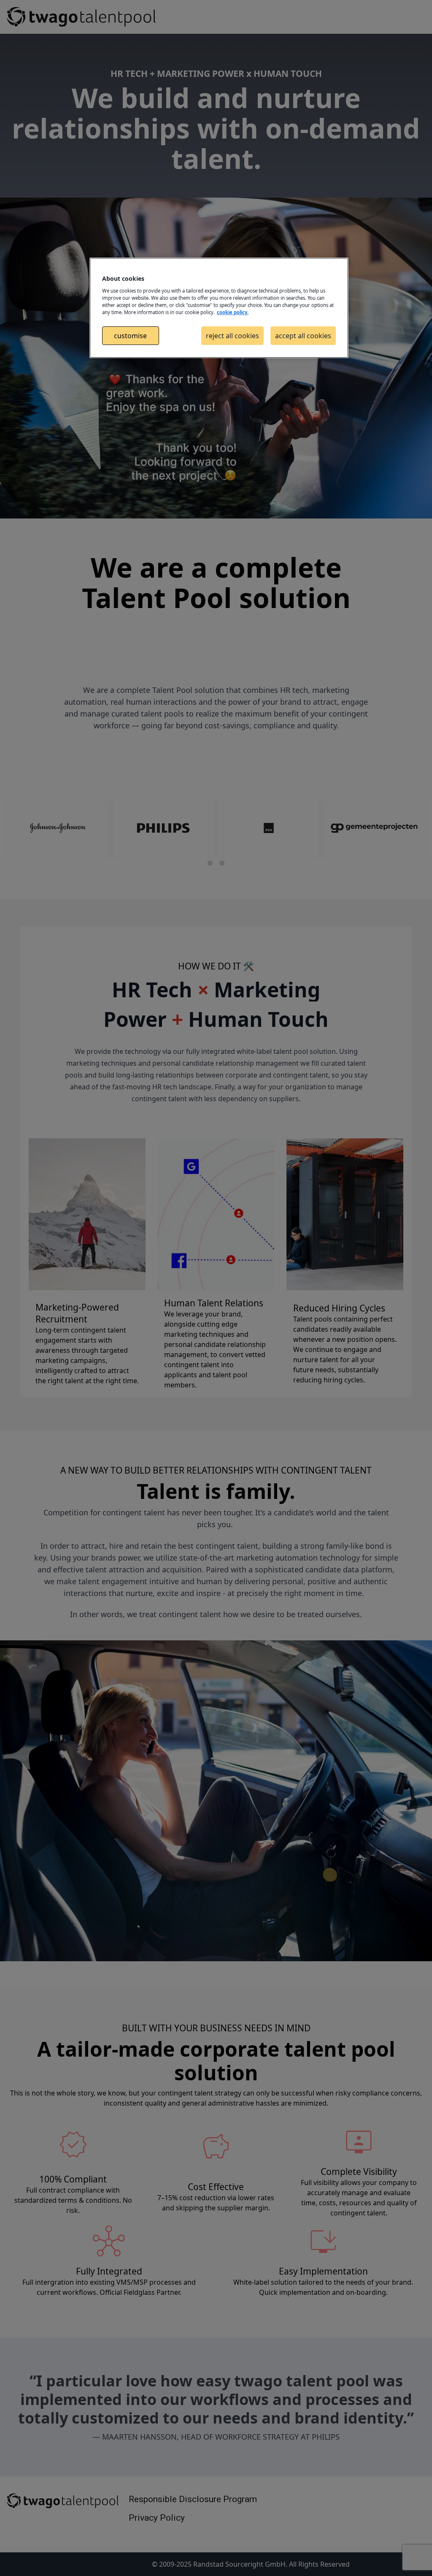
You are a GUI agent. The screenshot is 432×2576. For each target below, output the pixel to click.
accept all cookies (303, 336)
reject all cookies (232, 336)
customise (130, 336)
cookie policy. (233, 312)
